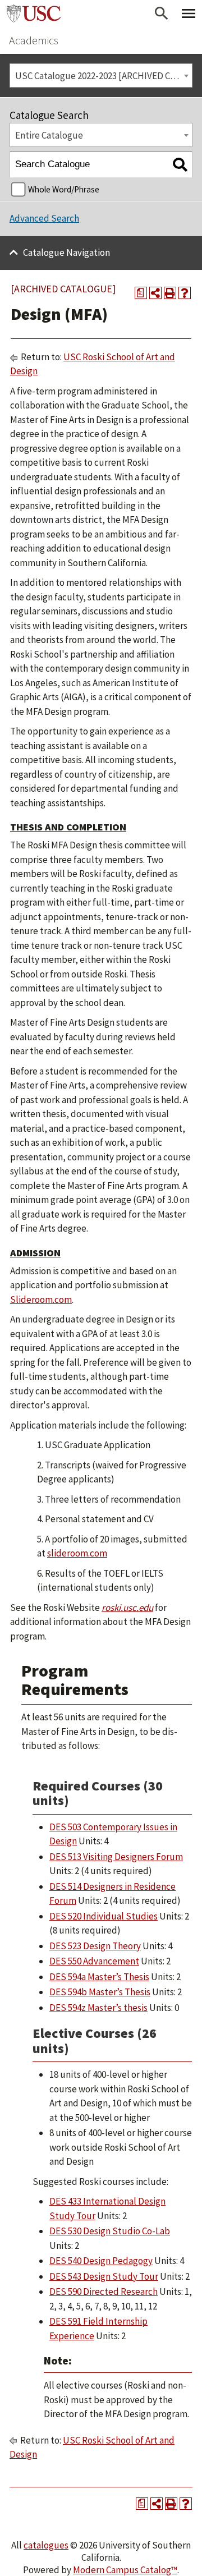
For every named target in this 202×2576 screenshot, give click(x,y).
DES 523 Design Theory (95, 1946)
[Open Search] (162, 13)
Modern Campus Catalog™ (125, 2570)
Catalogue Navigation (66, 252)
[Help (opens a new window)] (185, 293)
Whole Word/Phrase (64, 189)
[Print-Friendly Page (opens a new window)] (170, 293)
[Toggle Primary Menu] (189, 13)
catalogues (46, 2545)
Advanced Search (44, 218)
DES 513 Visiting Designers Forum (116, 1857)
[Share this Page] (155, 293)
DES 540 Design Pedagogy (101, 2261)
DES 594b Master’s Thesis (100, 1992)
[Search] (180, 165)
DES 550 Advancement (94, 1961)
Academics (34, 40)
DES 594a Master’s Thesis (99, 1977)
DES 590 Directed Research (104, 2292)
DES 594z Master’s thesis (98, 2008)
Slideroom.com (41, 1300)
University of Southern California (34, 13)
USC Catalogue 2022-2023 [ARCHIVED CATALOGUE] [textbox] (104, 76)
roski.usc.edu (127, 1608)
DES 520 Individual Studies (104, 1916)
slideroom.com (77, 1553)
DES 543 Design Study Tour (104, 2276)
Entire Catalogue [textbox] (49, 135)
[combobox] (101, 75)
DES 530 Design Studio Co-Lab (110, 2231)
